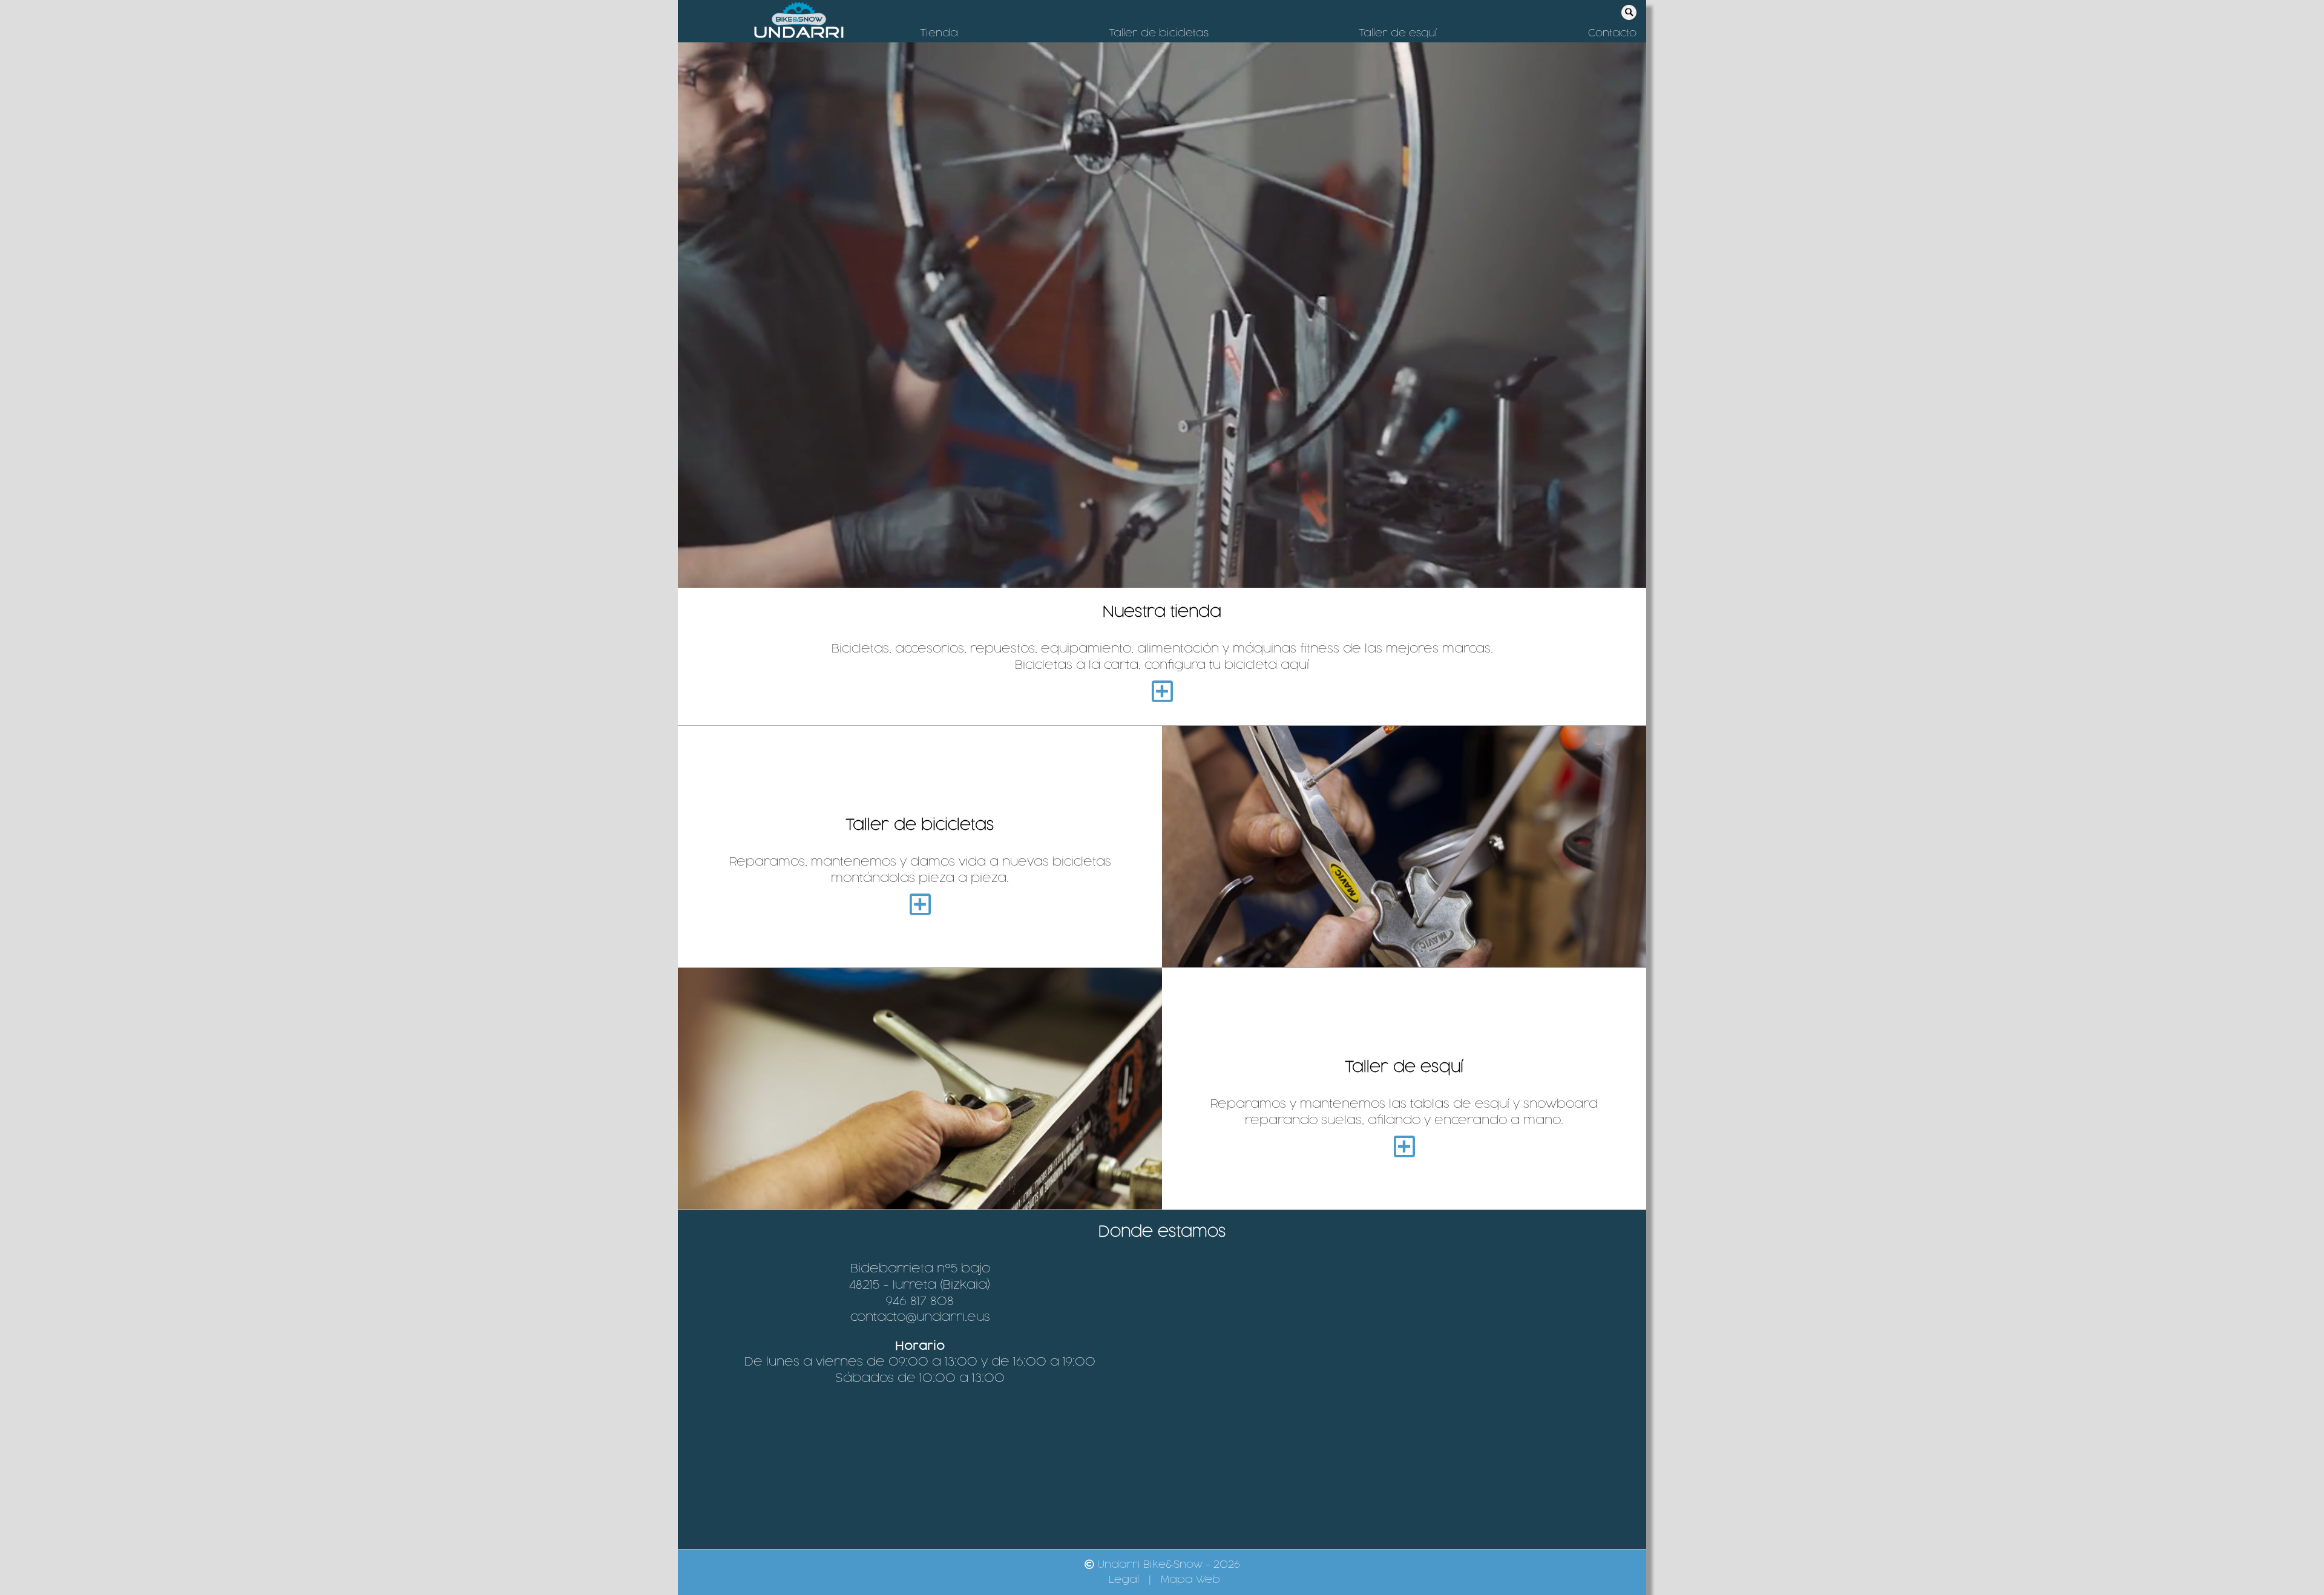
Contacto (1612, 33)
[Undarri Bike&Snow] (799, 21)
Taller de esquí (1398, 33)
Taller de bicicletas (1159, 33)
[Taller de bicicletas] (920, 906)
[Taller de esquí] (1404, 1148)
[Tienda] (1162, 692)
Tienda (939, 33)
